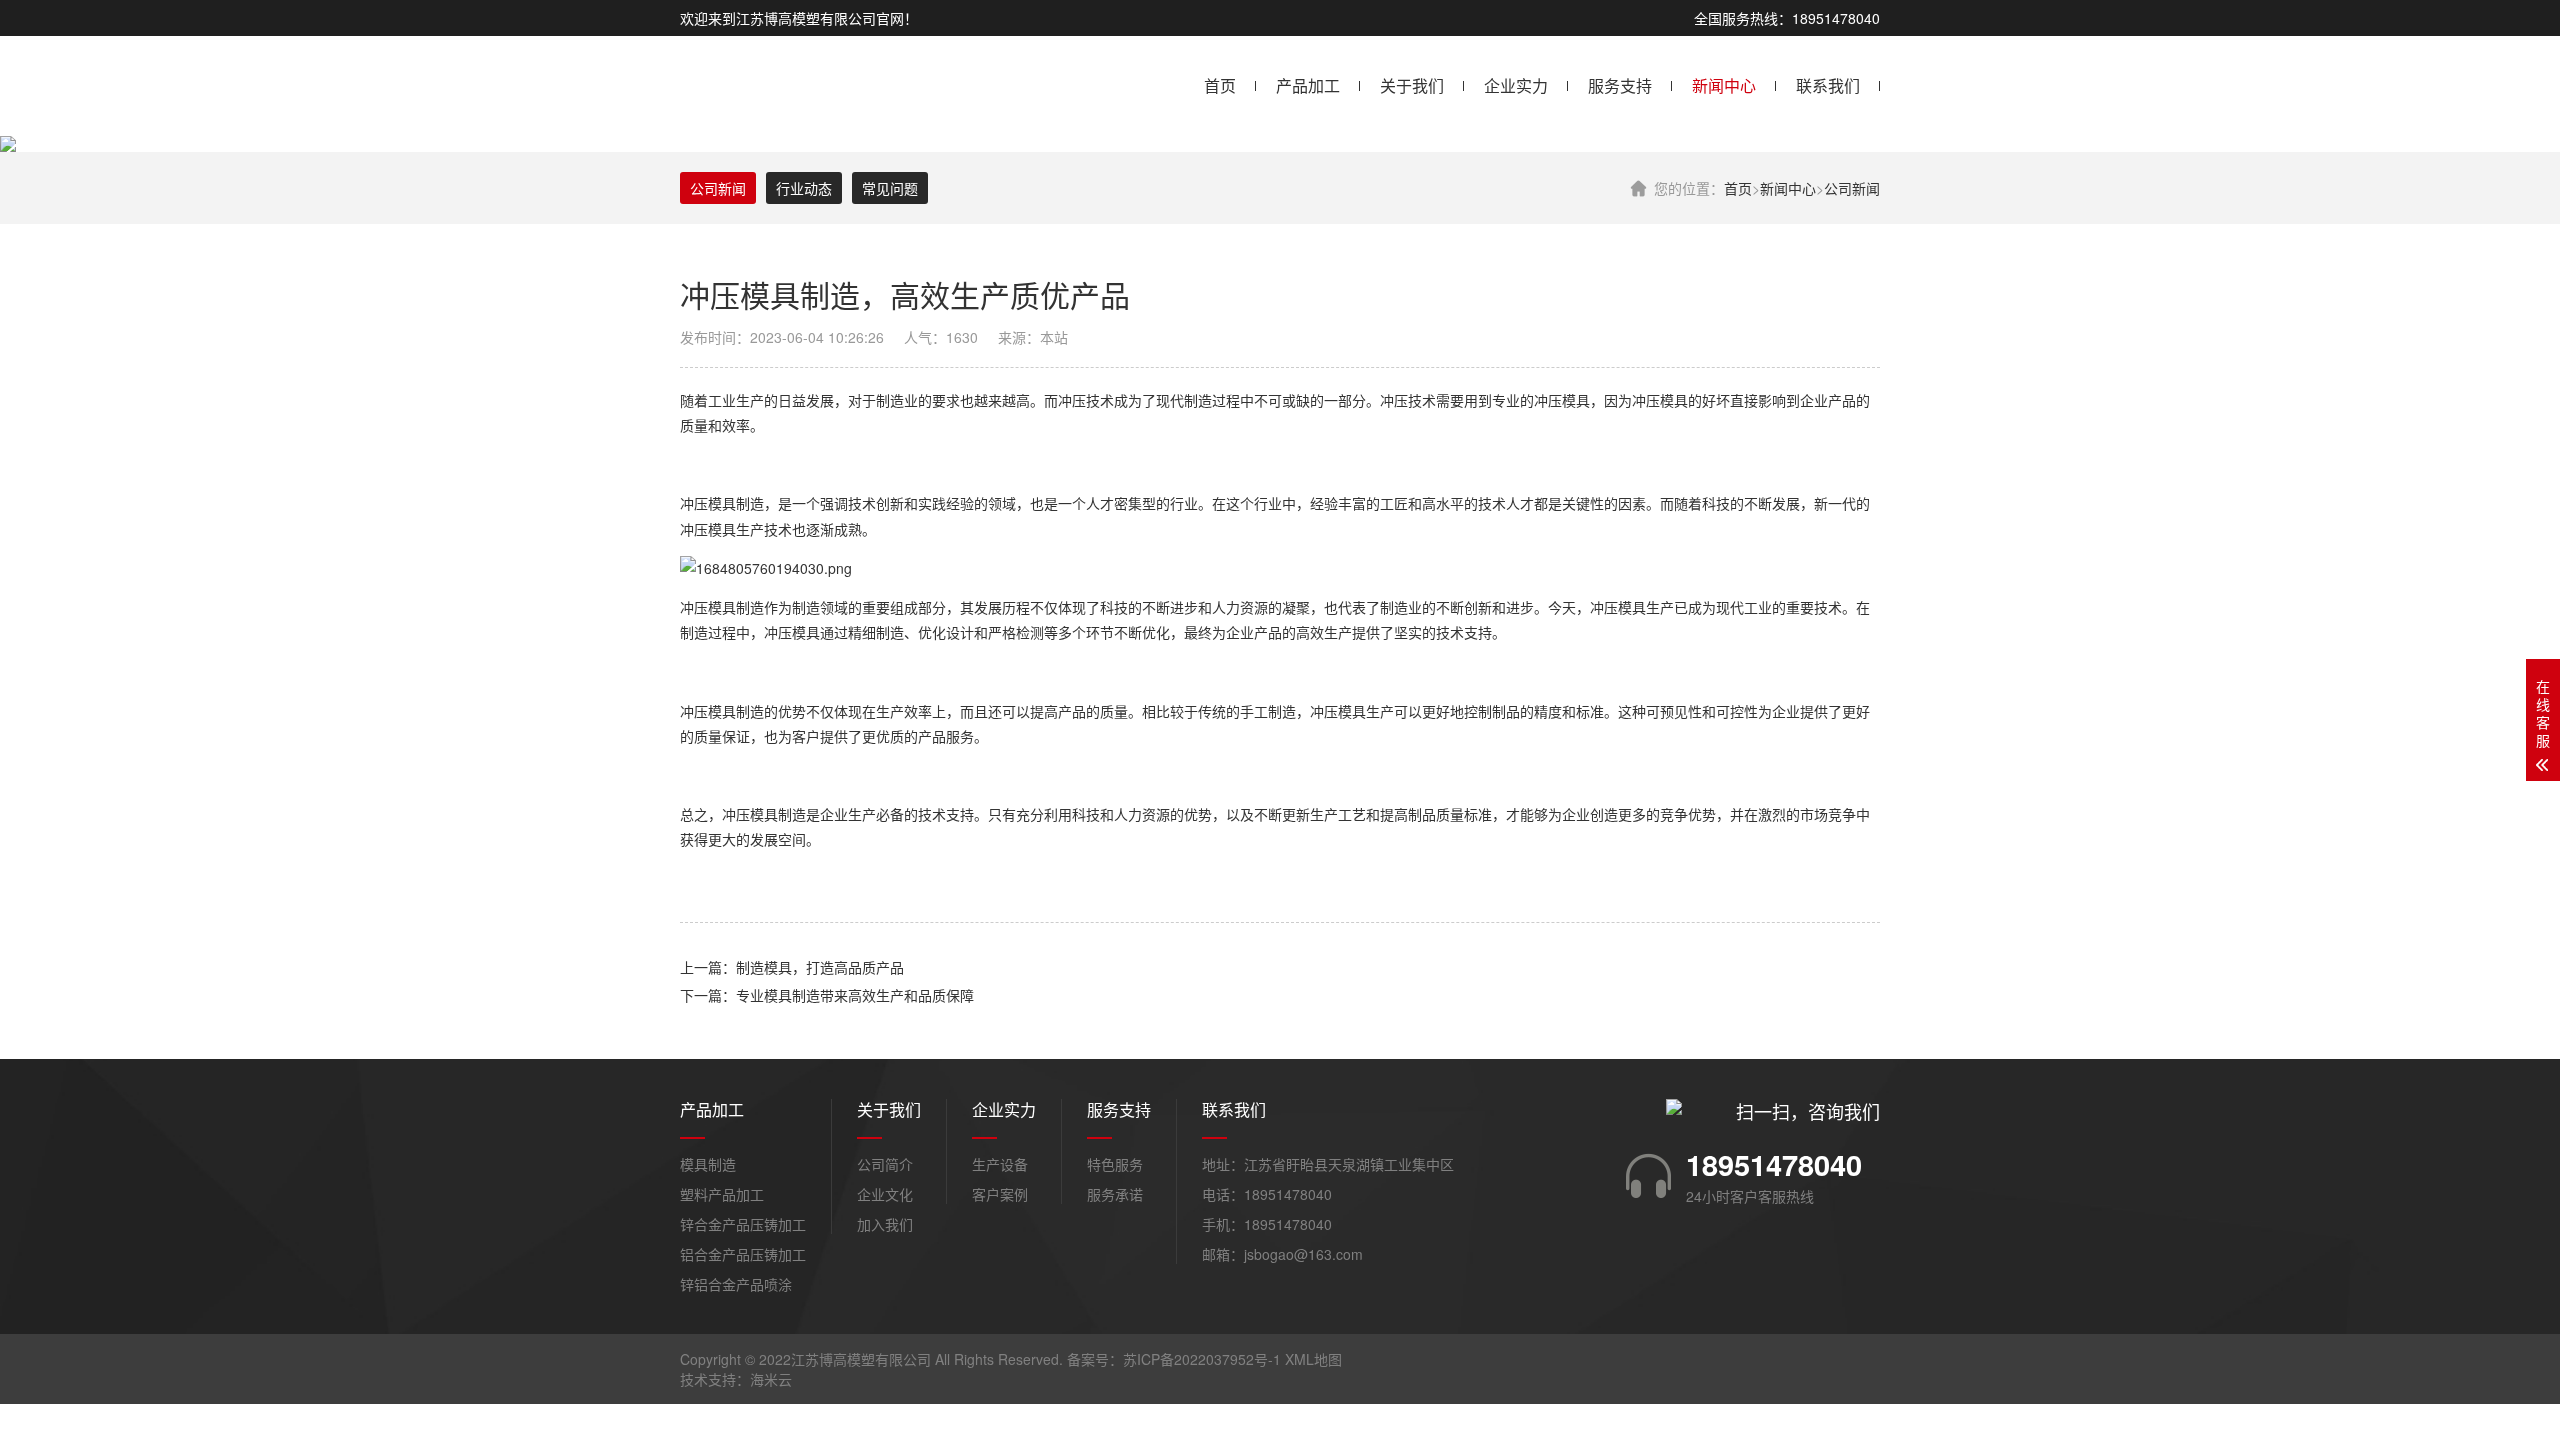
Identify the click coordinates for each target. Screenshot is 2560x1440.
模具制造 (708, 1164)
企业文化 (885, 1194)
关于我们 (1412, 85)
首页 (1220, 85)
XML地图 (1313, 1359)
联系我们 (1828, 85)
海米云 (771, 1379)
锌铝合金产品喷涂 (736, 1284)
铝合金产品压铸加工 (743, 1254)
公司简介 (885, 1164)
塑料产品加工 (722, 1194)
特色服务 (1115, 1164)
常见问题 (890, 188)
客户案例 (1000, 1194)
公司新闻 (1852, 188)
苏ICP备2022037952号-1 (1202, 1359)
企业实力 (1516, 85)
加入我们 (885, 1224)
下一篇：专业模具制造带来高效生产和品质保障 (827, 995)
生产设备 (1000, 1164)
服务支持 (1620, 85)
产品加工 (1308, 85)
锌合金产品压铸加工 (743, 1224)
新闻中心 (1724, 85)
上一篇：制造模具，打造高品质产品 (792, 967)
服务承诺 (1115, 1194)
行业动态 (804, 188)
